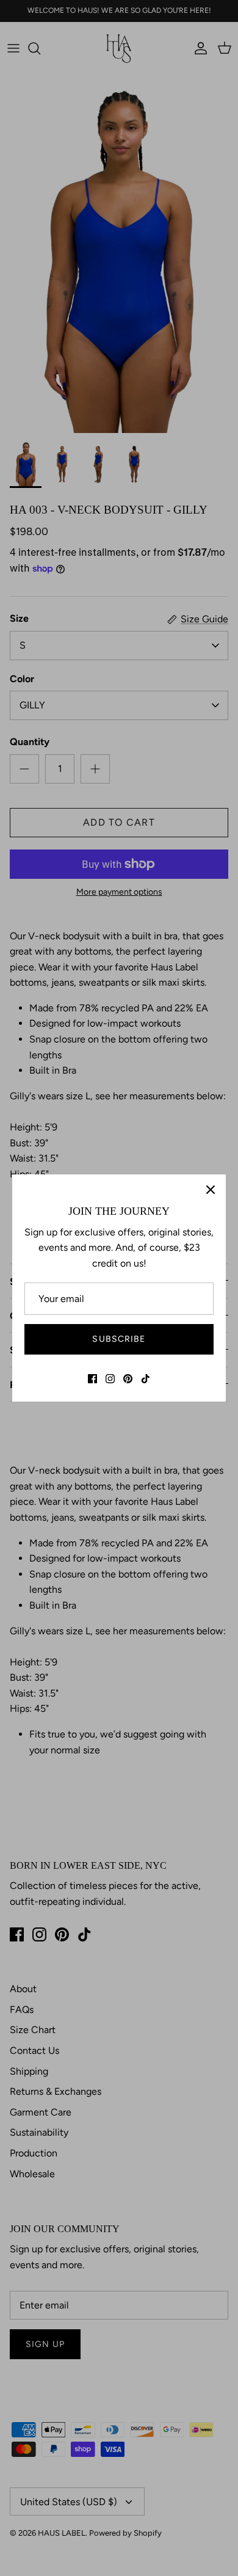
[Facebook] (92, 1379)
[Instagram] (110, 1379)
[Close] (211, 1190)
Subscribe (119, 1339)
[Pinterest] (128, 1379)
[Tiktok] (146, 1379)
